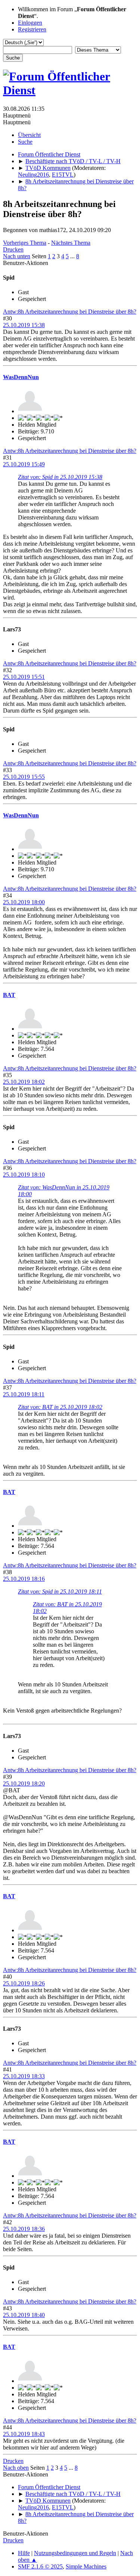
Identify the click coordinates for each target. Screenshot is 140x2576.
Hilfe (24, 2553)
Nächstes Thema (71, 243)
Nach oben (16, 2468)
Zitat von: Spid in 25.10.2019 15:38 (60, 477)
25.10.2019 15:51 (24, 677)
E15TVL (63, 175)
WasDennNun (21, 377)
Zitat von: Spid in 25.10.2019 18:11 (60, 1592)
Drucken (13, 249)
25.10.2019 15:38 (24, 325)
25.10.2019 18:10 (24, 1175)
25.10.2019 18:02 (24, 1082)
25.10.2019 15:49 (24, 464)
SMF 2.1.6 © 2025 (40, 2566)
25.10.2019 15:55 (24, 777)
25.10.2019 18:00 (24, 902)
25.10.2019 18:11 (24, 1394)
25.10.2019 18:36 (24, 2229)
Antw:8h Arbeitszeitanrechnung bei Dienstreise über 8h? (70, 312)
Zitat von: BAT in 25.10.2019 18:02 (60, 1407)
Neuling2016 (33, 175)
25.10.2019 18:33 (24, 2076)
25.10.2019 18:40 (24, 2315)
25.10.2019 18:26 (24, 1983)
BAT (9, 995)
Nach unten (17, 256)
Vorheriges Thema (25, 243)
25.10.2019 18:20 (24, 1784)
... (73, 256)
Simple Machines (86, 2566)
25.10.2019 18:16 (24, 1579)
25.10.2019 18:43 (24, 2434)
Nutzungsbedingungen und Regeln (75, 2553)
